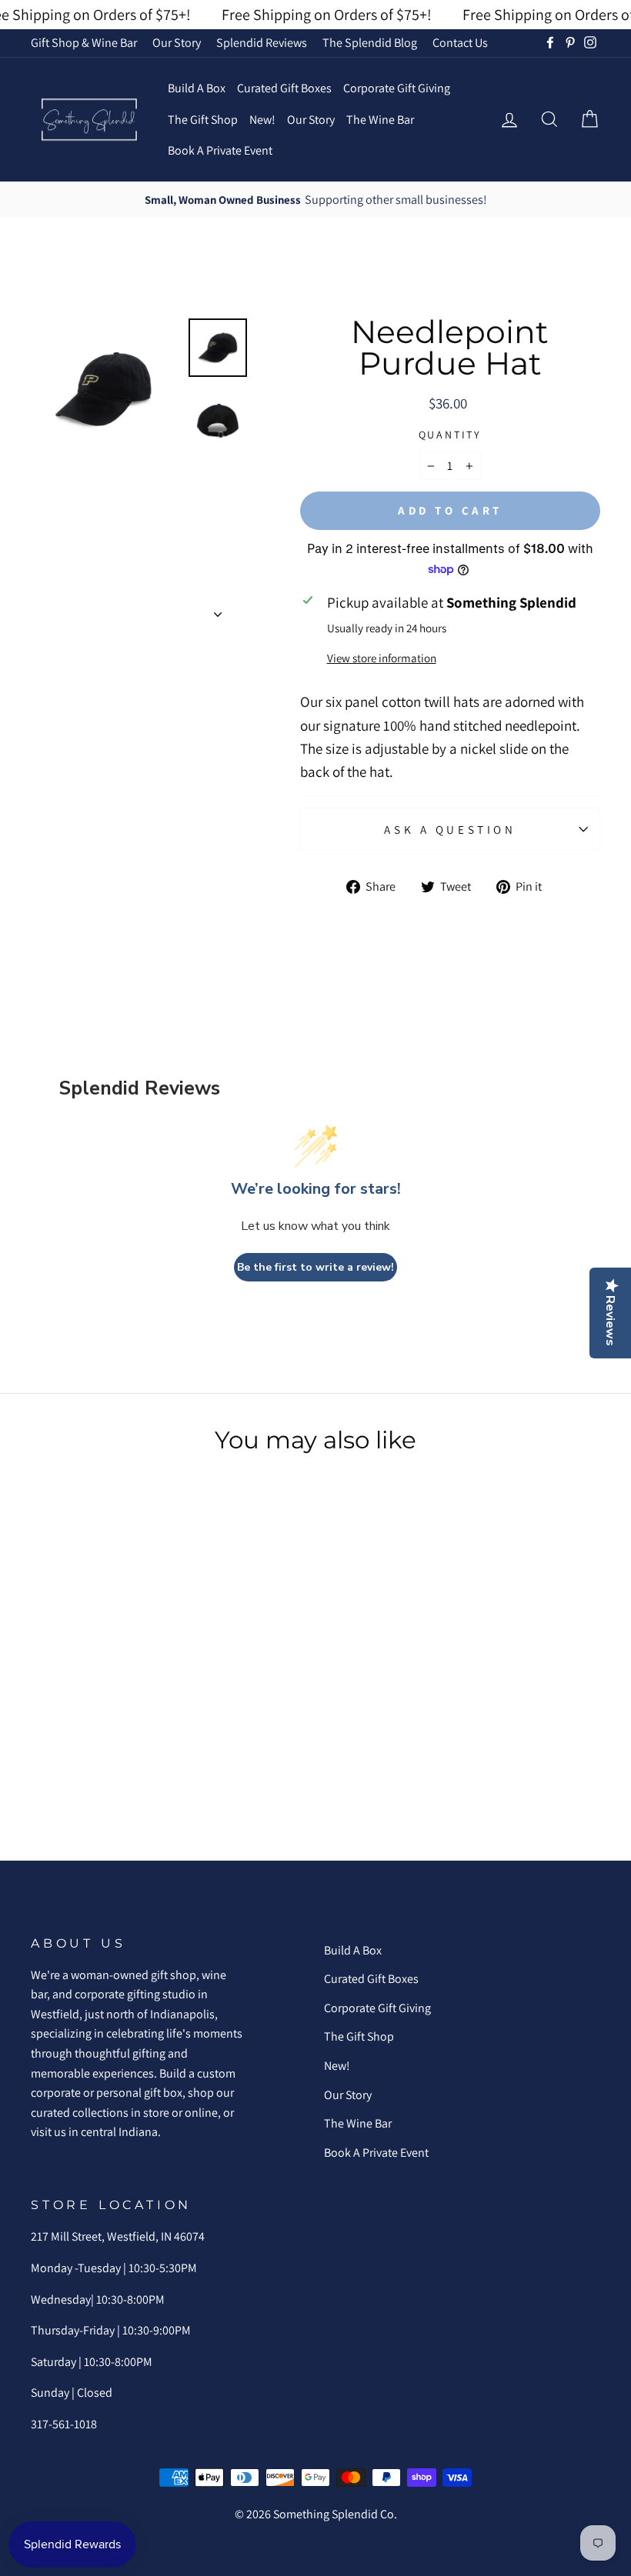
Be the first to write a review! (315, 1267)
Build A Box (197, 88)
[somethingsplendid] (88, 120)
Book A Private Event (220, 150)
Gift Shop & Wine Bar (84, 43)
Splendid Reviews (262, 43)
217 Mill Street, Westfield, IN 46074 (118, 2236)
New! (262, 120)
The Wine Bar (380, 120)
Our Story (177, 43)
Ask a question (450, 829)
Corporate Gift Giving (397, 88)
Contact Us (460, 43)
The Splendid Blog (370, 43)
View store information (382, 658)
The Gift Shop (203, 120)
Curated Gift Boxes (284, 88)
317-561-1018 (64, 2424)
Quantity (450, 435)
